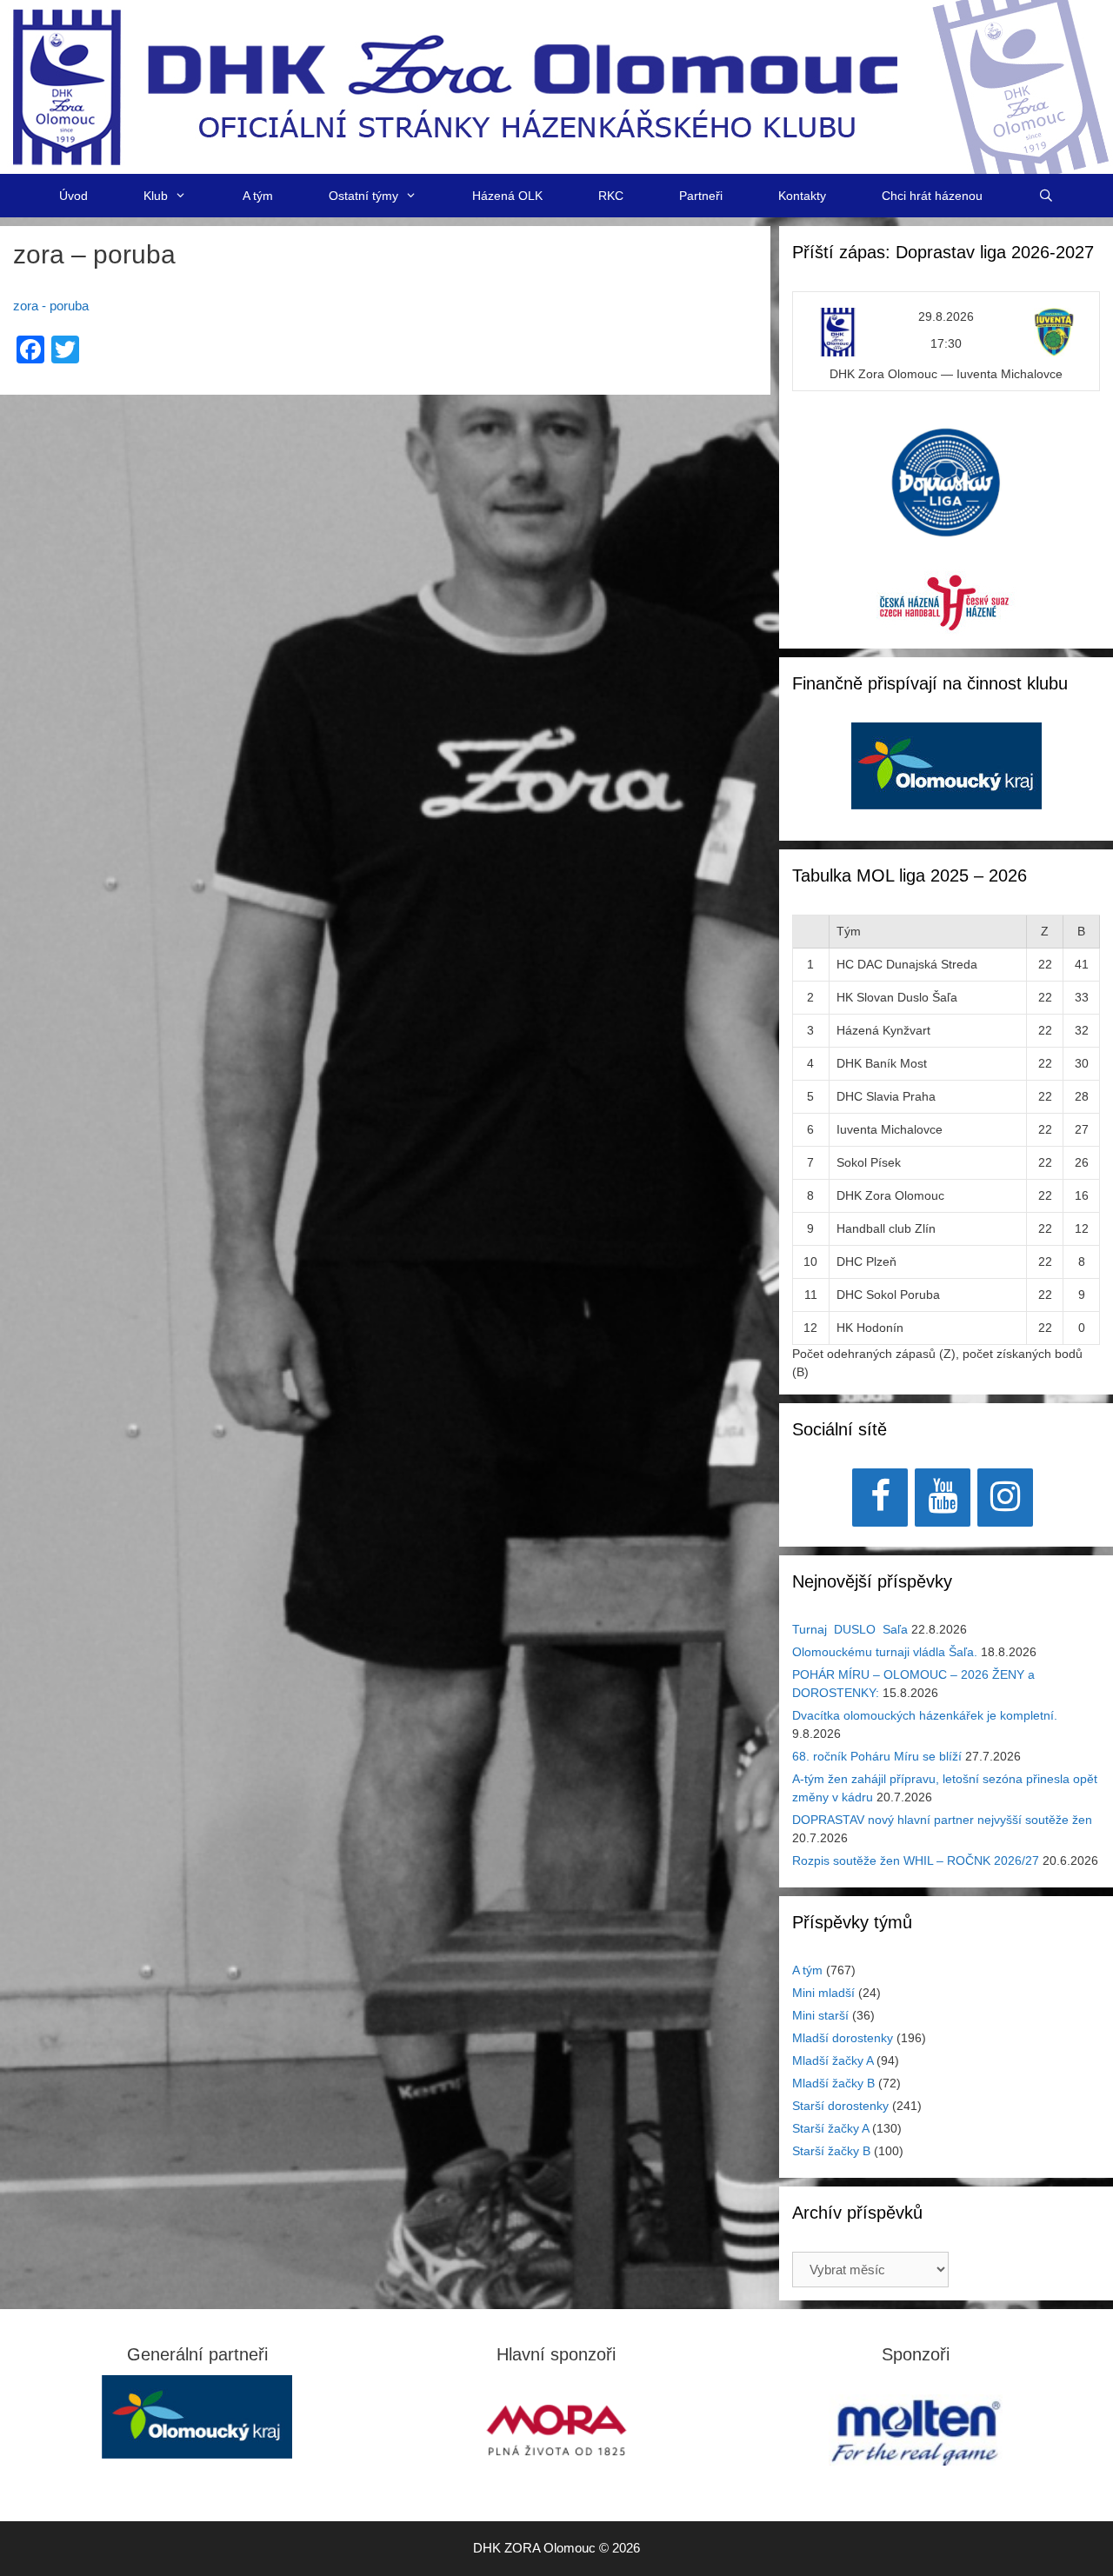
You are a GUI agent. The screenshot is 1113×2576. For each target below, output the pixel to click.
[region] (946, 775)
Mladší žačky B (833, 2083)
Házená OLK (507, 196)
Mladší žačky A (833, 2060)
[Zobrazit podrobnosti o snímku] (946, 775)
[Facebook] (880, 1498)
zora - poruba (51, 306)
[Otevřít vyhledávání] (1046, 196)
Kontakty (802, 196)
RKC (611, 196)
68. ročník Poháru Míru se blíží (877, 1756)
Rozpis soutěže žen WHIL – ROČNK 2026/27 (916, 1860)
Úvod (73, 196)
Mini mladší (823, 1993)
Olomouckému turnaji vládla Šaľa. (885, 1652)
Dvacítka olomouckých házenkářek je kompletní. (925, 1715)
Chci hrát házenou (932, 196)
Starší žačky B (831, 2151)
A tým (258, 196)
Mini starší (820, 2015)
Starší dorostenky (840, 2106)
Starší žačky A (830, 2128)
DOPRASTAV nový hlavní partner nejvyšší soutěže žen (942, 1820)
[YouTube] (943, 1498)
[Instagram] (1005, 1498)
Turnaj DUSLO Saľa (850, 1629)
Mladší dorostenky (843, 2038)
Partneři (701, 196)
